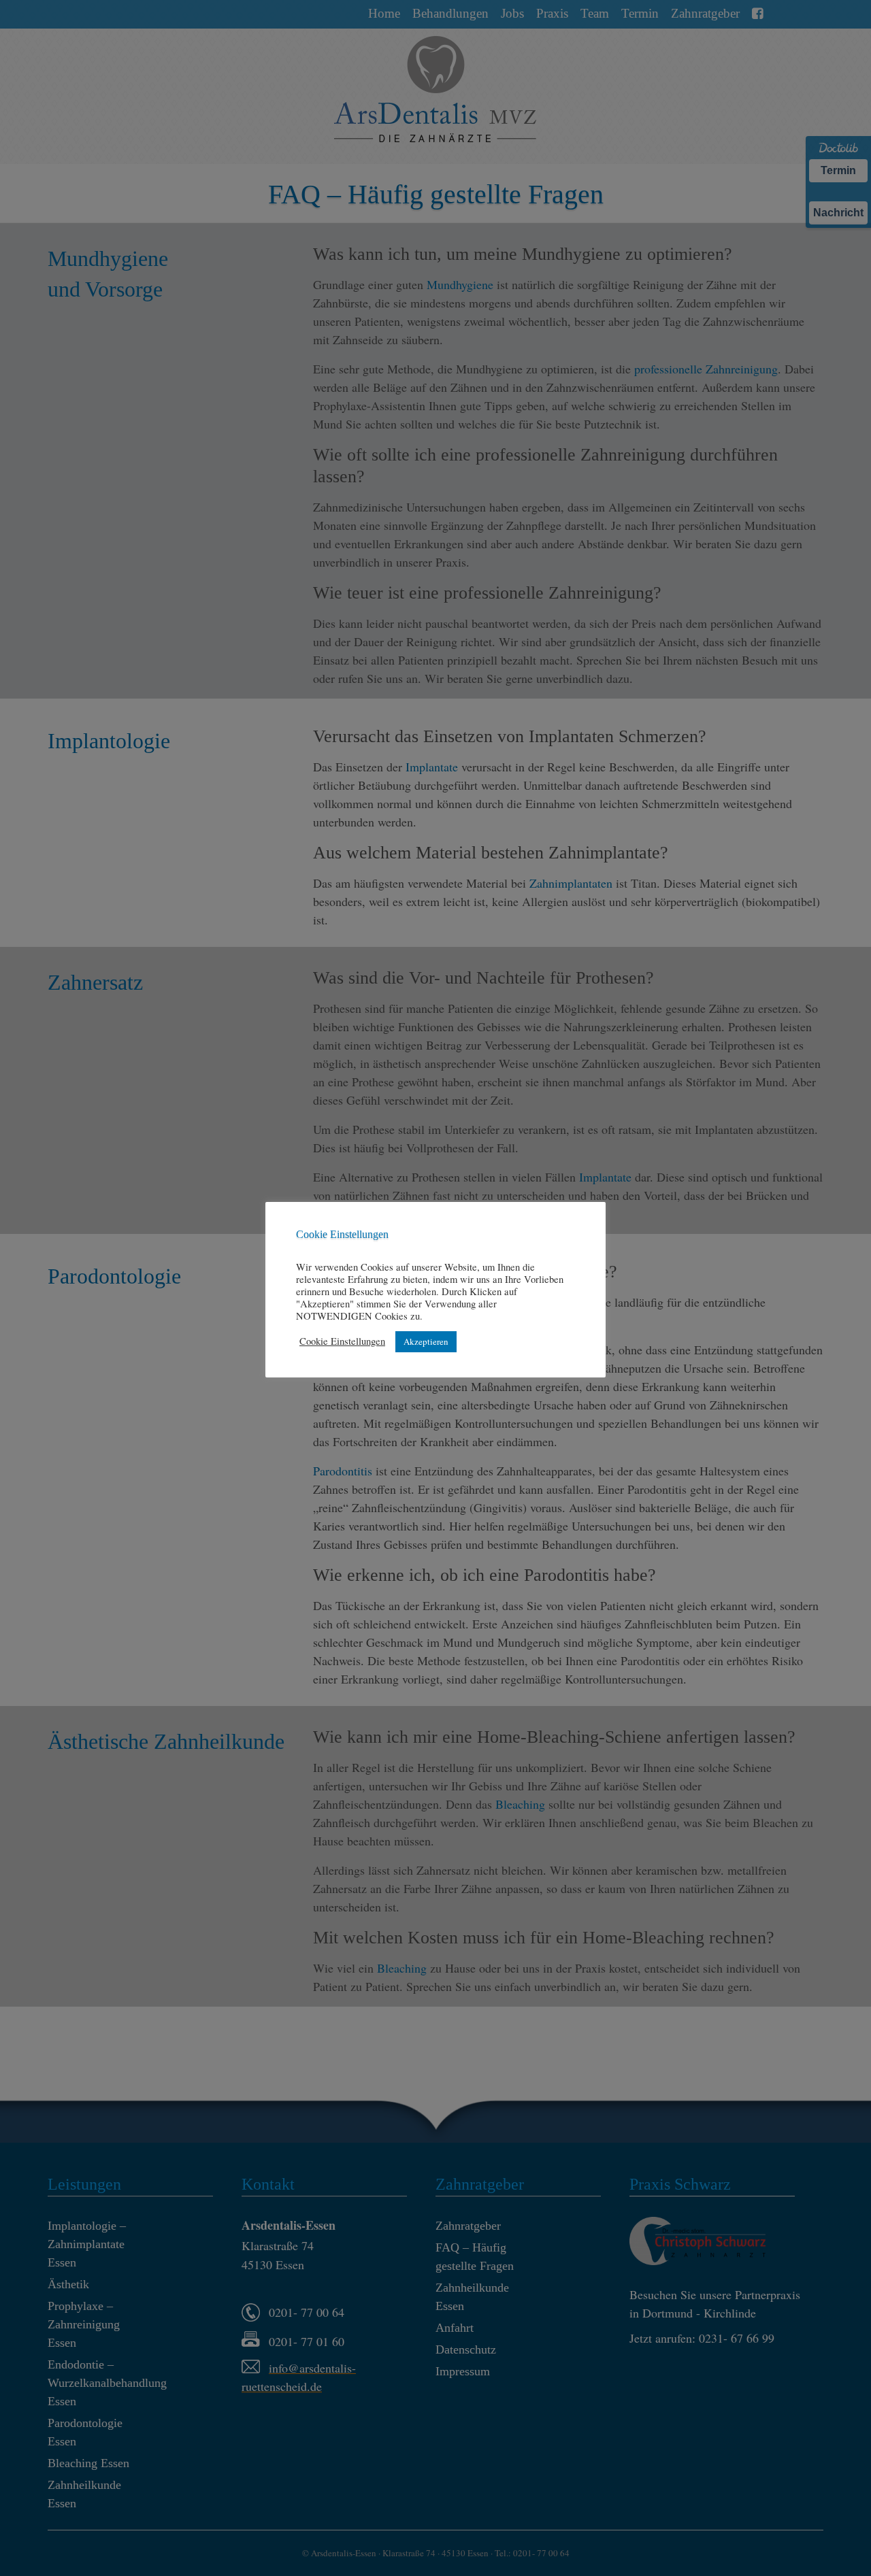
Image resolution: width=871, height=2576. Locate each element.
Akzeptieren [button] (426, 1341)
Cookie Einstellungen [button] (342, 1341)
